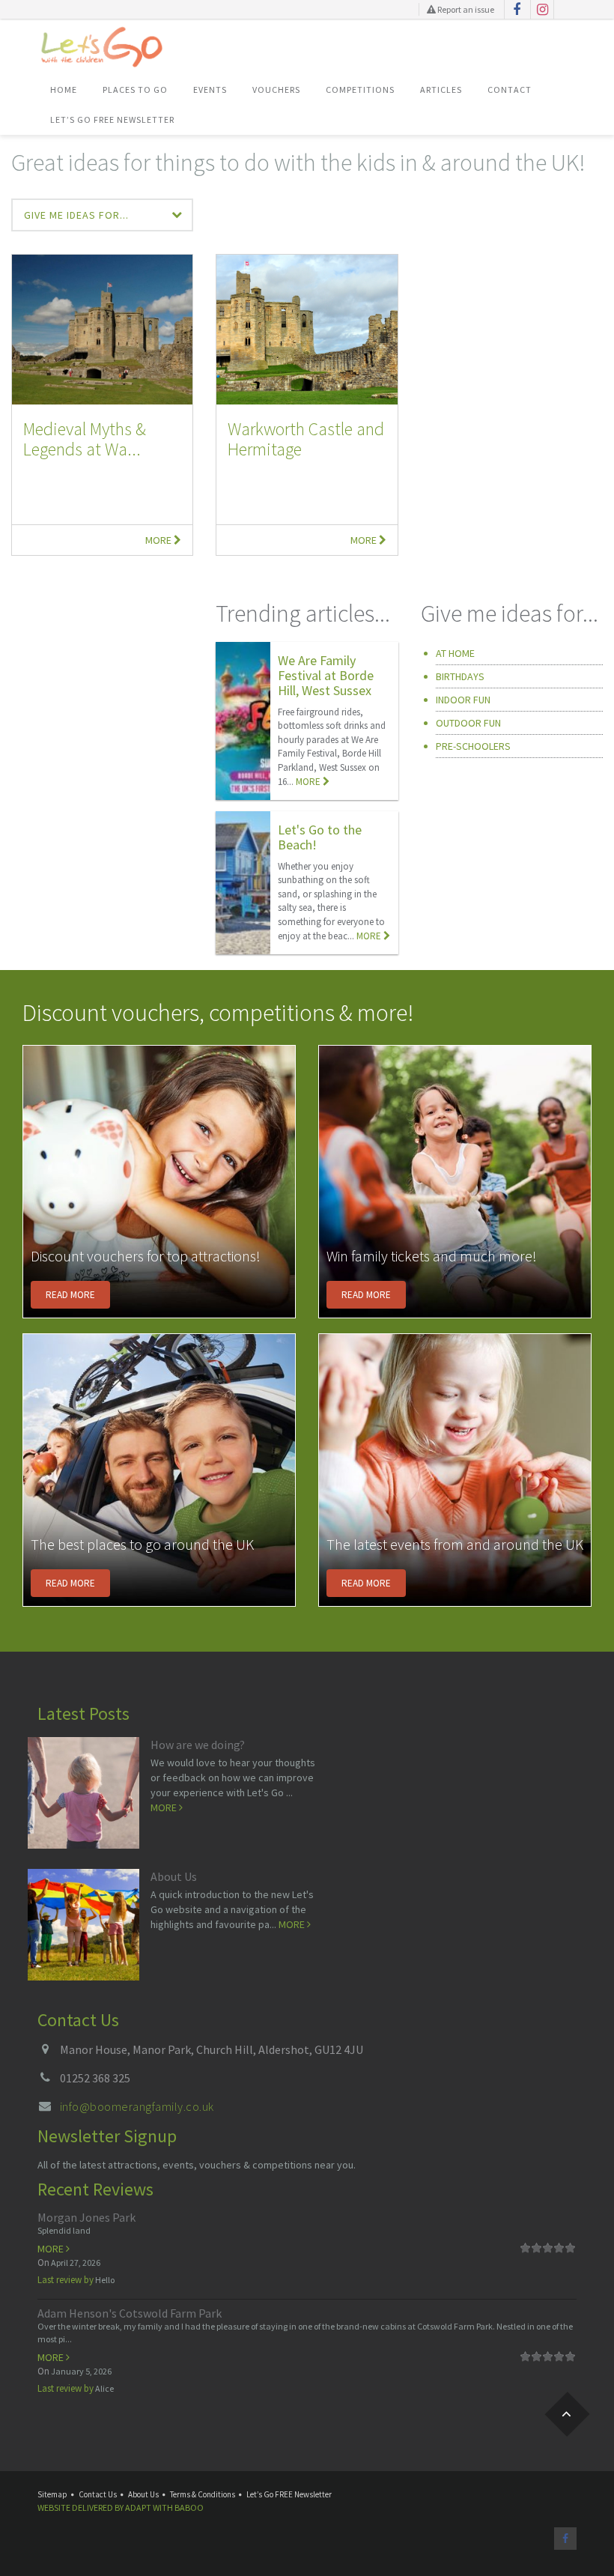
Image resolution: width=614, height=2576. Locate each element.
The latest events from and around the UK (455, 1544)
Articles (441, 90)
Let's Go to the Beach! (320, 837)
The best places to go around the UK (142, 1544)
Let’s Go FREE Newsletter (112, 119)
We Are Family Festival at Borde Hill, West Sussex (326, 675)
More (159, 540)
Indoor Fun (463, 700)
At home (455, 653)
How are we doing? (198, 1745)
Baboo (189, 2507)
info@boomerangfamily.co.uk (137, 2106)
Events (210, 90)
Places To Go (135, 90)
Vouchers (276, 90)
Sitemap (52, 2494)
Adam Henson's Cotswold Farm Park (130, 2313)
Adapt (138, 2507)
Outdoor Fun (468, 723)
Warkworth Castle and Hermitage (306, 439)
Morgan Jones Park (86, 2217)
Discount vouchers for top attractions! (146, 1256)
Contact (510, 90)
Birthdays (460, 676)
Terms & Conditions (203, 2494)
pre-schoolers (473, 746)
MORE (309, 782)
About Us (174, 1876)
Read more (70, 1295)
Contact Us (98, 2494)
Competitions (360, 90)
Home (64, 90)
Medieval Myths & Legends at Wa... (85, 439)
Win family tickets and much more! (432, 1256)
